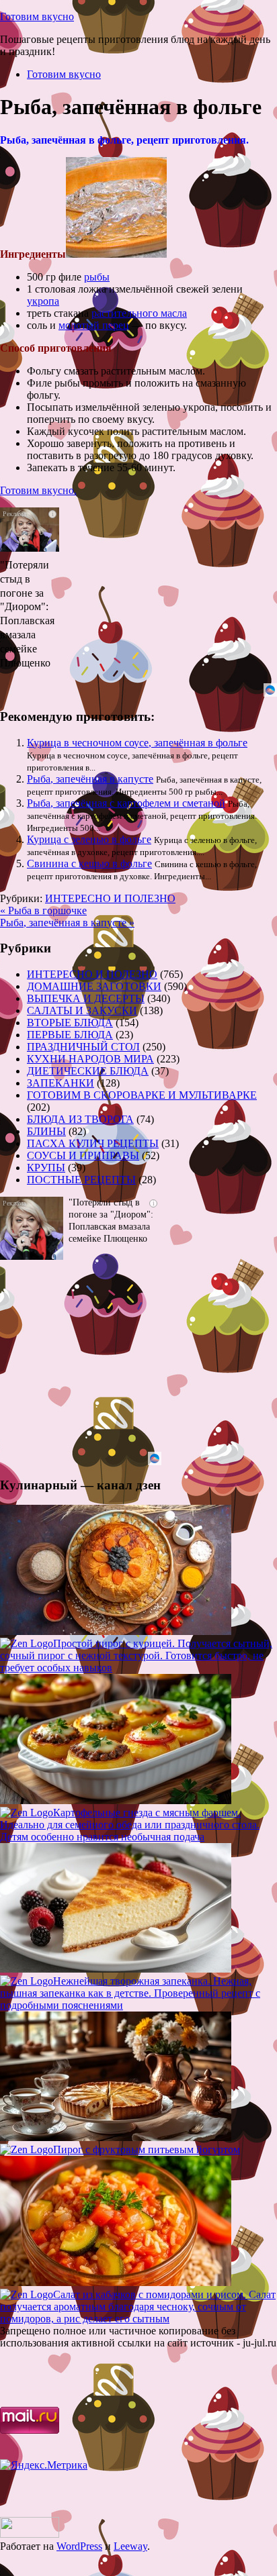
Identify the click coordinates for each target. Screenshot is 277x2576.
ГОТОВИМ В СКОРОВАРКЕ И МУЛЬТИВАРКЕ (142, 1095)
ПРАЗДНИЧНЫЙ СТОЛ (83, 1047)
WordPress (79, 2546)
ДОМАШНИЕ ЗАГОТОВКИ (94, 986)
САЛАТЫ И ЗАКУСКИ (82, 1010)
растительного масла (139, 313)
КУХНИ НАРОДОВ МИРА (90, 1059)
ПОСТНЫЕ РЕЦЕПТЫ (81, 1180)
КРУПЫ (46, 1168)
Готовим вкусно (37, 16)
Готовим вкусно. (38, 490)
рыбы (97, 277)
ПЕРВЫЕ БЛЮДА (70, 1035)
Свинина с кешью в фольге (89, 863)
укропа (43, 301)
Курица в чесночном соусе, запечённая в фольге (137, 743)
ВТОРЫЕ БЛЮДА (70, 1023)
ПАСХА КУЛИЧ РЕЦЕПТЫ (93, 1143)
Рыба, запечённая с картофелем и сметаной (126, 803)
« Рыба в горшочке (43, 910)
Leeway (130, 2546)
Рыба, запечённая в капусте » (67, 923)
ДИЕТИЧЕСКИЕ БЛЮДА (88, 1071)
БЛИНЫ (46, 1131)
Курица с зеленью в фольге (89, 839)
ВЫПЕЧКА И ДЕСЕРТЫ (86, 998)
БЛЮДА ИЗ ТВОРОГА (80, 1119)
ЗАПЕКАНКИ (61, 1083)
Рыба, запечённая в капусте (90, 779)
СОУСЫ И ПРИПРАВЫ (83, 1155)
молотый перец (94, 325)
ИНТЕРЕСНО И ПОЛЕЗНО (110, 898)
